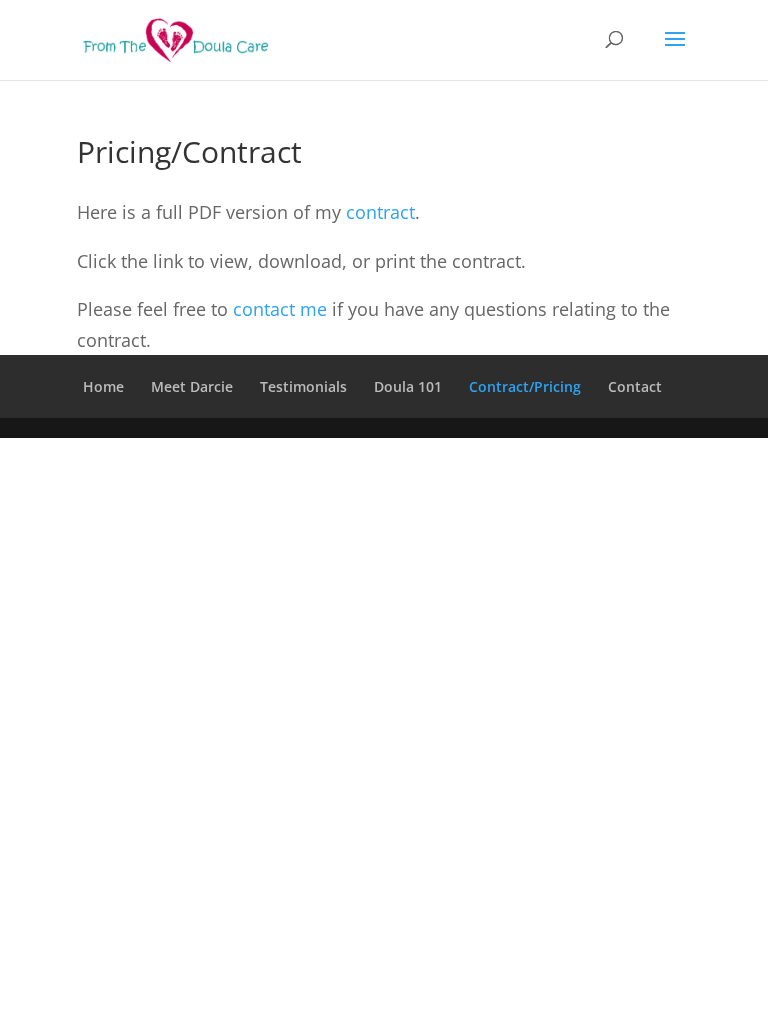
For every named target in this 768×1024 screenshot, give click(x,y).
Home (103, 386)
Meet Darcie (192, 386)
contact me (280, 309)
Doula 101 (408, 386)
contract (380, 212)
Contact (635, 386)
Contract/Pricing (525, 386)
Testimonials (303, 386)
